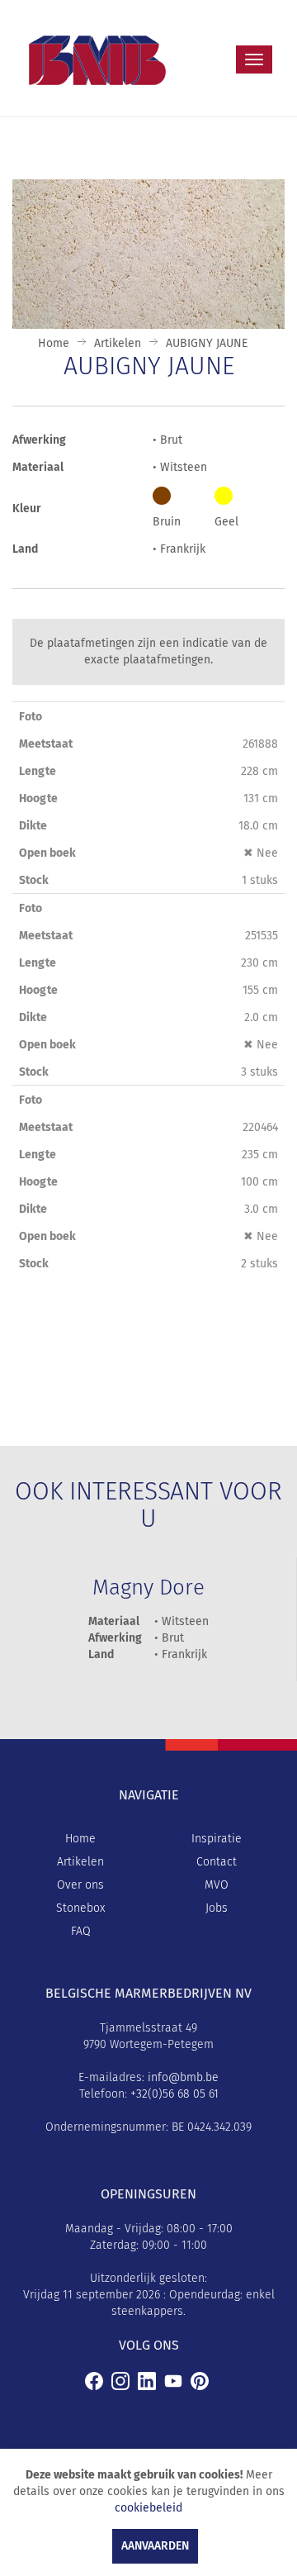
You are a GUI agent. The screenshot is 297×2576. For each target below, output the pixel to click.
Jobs (217, 1908)
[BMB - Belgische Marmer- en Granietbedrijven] (94, 2381)
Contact (217, 1862)
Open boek (47, 853)
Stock (34, 881)
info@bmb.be (183, 2078)
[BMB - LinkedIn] (147, 2381)
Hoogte (38, 799)
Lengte (38, 772)
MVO (217, 1885)
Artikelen (118, 344)
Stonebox (80, 1908)
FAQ (81, 1932)
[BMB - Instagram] (120, 2381)
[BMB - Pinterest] (200, 2381)
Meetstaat (46, 744)
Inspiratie (217, 1839)
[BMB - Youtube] (173, 2381)
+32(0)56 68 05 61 (174, 2094)
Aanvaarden (155, 2546)
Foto (31, 717)
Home (54, 344)
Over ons (80, 1885)
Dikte (33, 826)
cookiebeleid (148, 2508)
